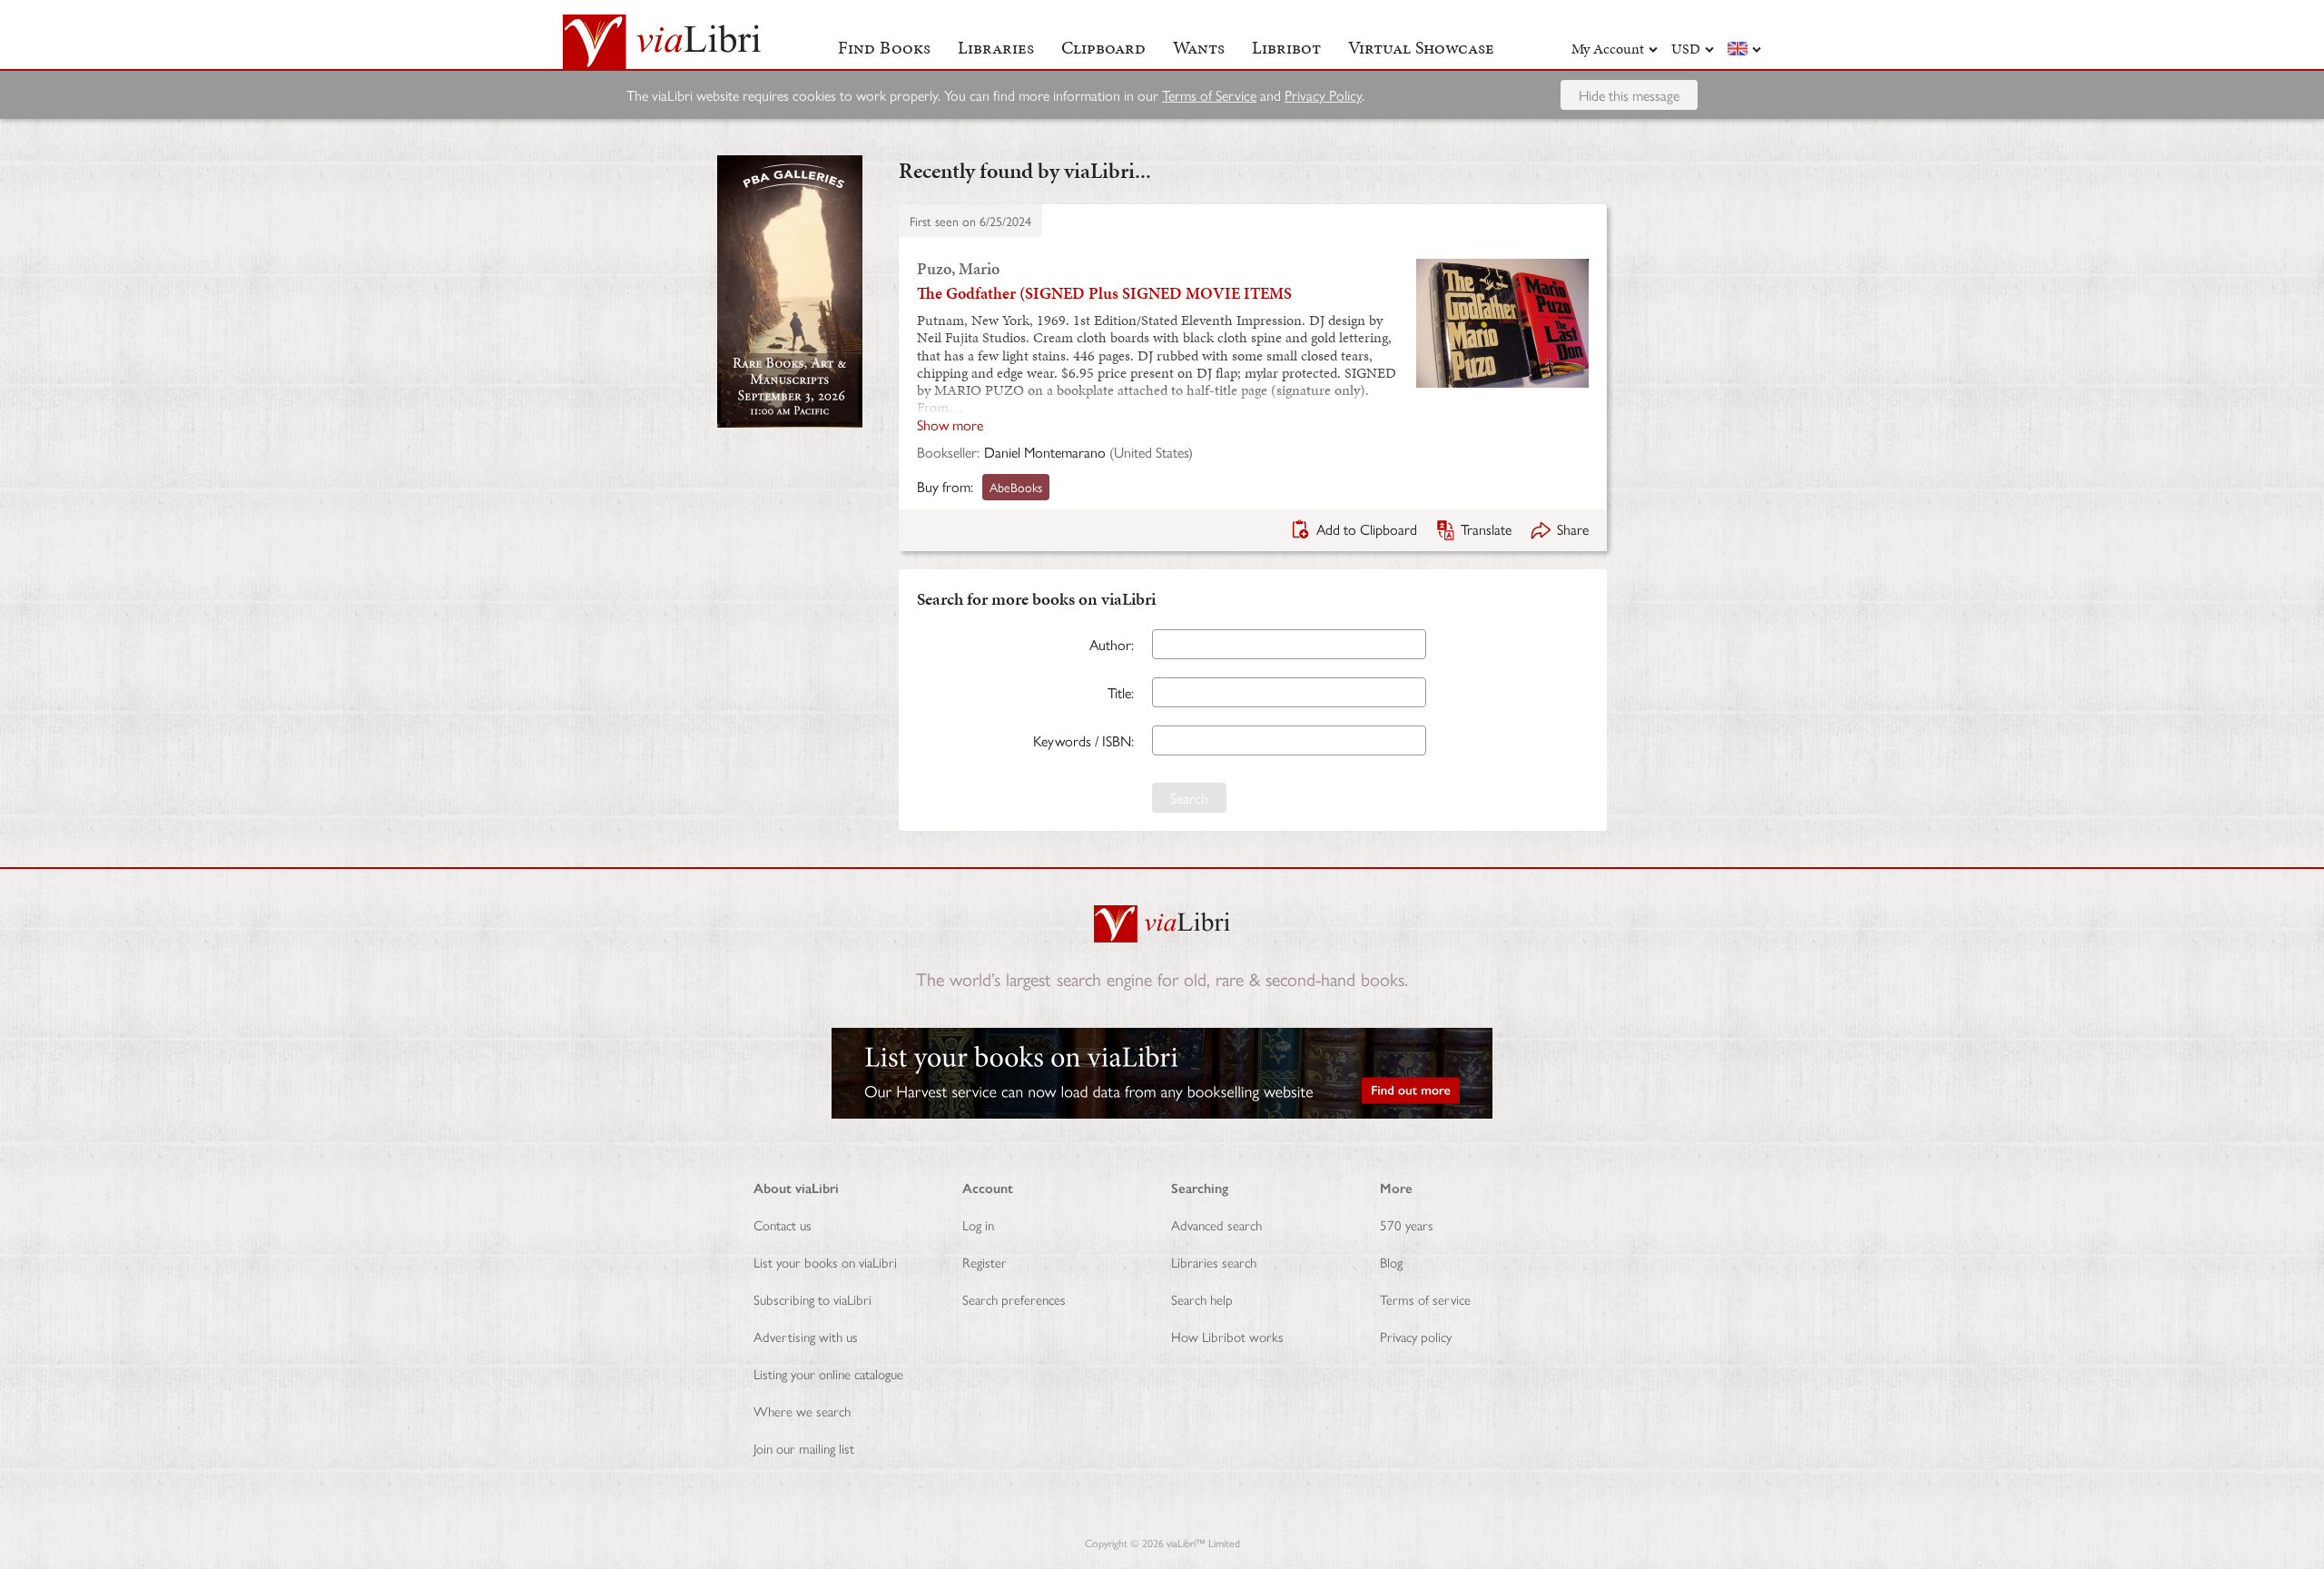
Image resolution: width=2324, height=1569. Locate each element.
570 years (1407, 1224)
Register (985, 1262)
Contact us (783, 1224)
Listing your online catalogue (828, 1373)
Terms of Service (1209, 95)
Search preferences (1014, 1299)
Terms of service (1425, 1299)
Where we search (802, 1411)
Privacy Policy (1323, 95)
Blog (1391, 1262)
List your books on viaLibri (825, 1262)
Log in (978, 1224)
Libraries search (1214, 1262)
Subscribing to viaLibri (812, 1299)
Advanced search (1216, 1224)
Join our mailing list (804, 1448)
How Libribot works (1227, 1336)
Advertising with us (806, 1336)
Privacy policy (1416, 1336)
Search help (1202, 1299)
